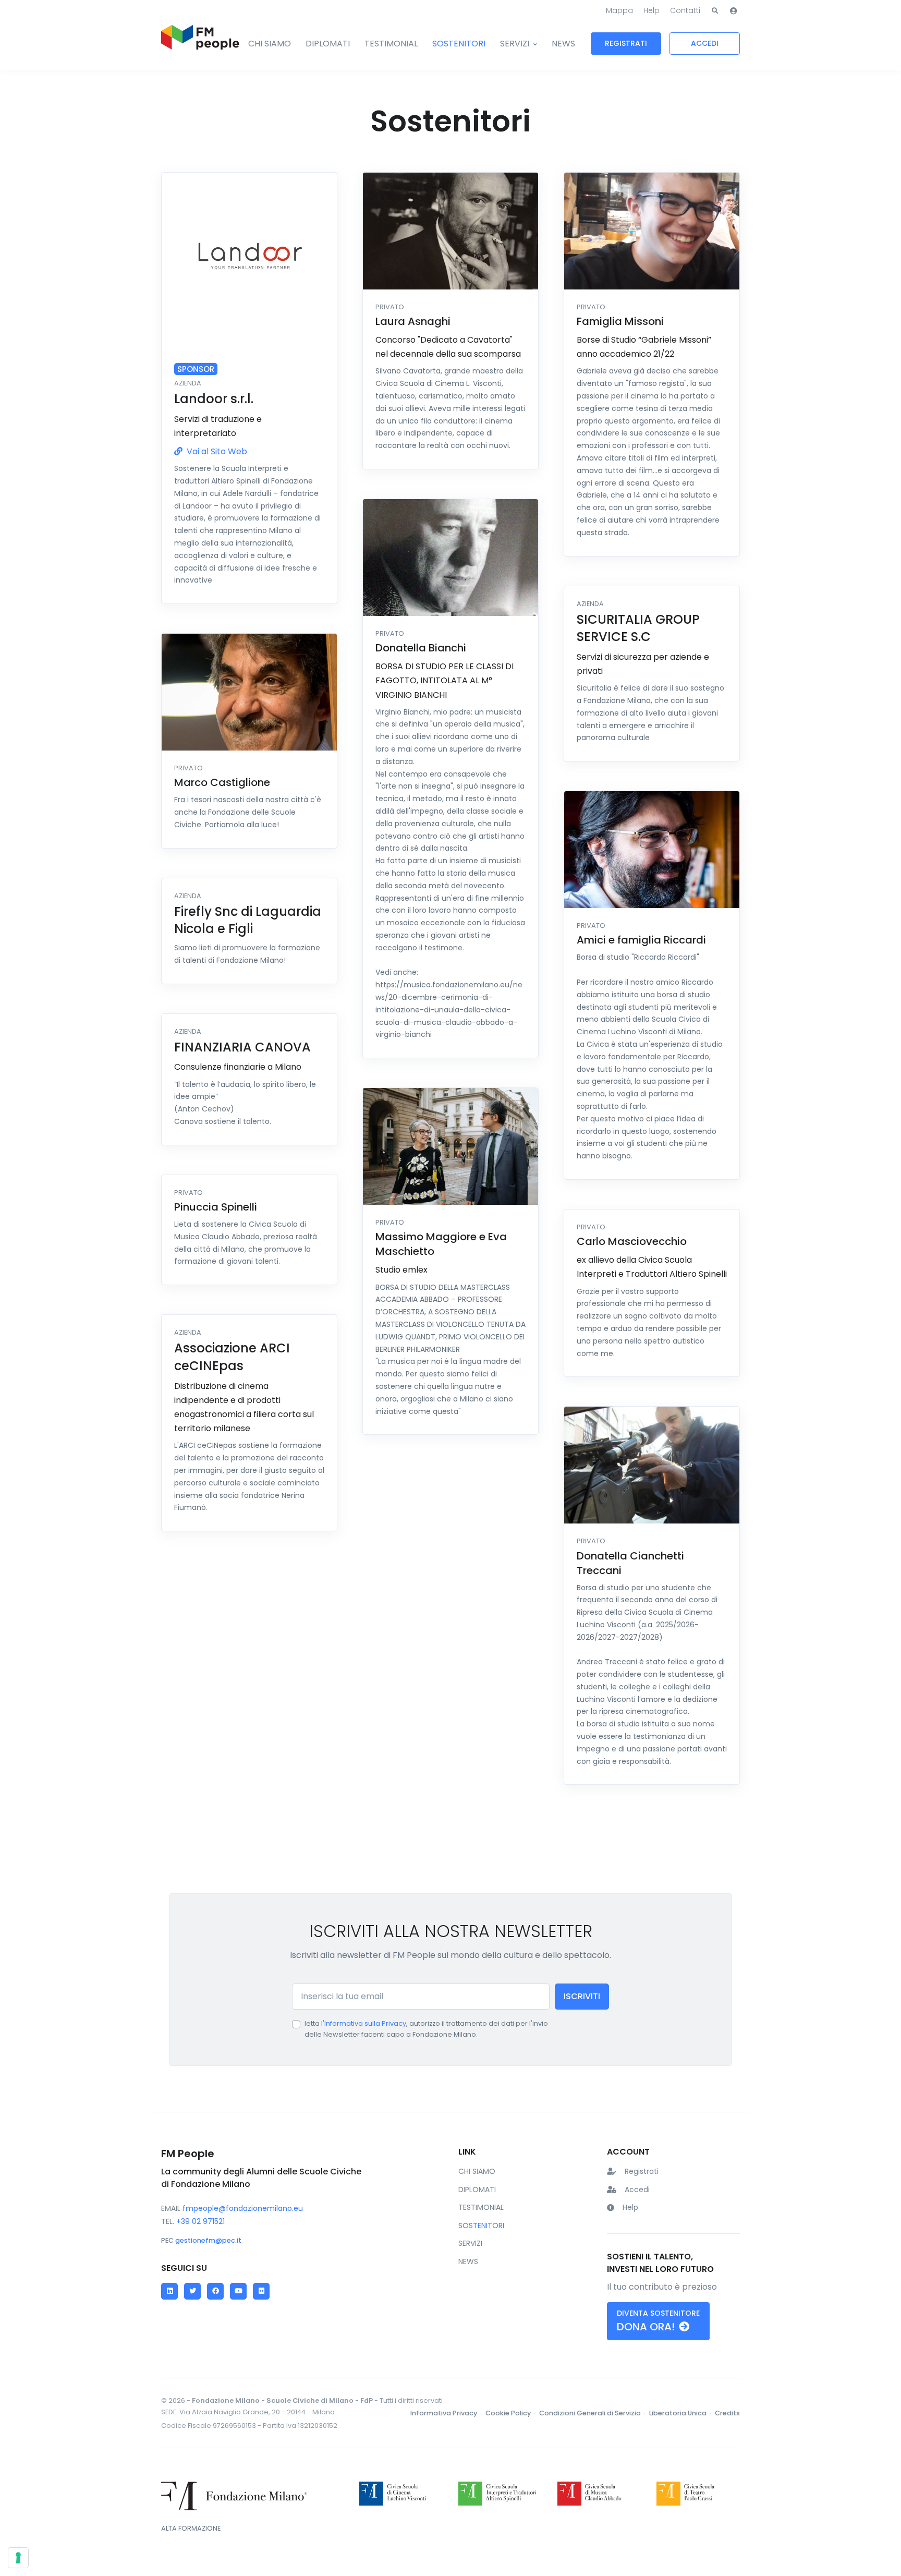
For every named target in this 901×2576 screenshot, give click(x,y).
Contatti (685, 10)
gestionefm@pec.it (208, 2240)
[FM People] (200, 44)
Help (652, 10)
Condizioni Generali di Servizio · (593, 2413)
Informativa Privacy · (447, 2413)
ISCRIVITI (582, 1996)
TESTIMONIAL (391, 44)
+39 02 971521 (200, 2221)
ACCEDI (705, 43)
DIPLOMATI (328, 44)
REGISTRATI (626, 43)
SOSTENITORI (459, 44)
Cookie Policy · (511, 2413)
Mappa (619, 10)
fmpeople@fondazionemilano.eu (243, 2208)
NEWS (563, 44)
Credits (727, 2413)
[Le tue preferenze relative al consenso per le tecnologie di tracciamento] (18, 2558)
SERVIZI (515, 44)
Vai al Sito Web (216, 451)
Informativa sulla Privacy (365, 2023)
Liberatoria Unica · (681, 2413)
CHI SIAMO (270, 44)
